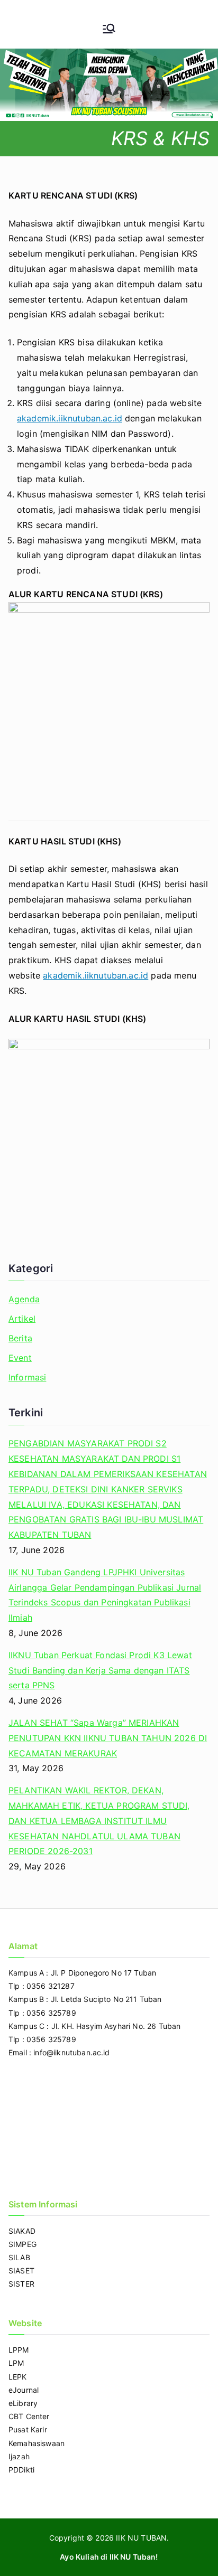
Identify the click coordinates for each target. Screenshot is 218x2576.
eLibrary (23, 2403)
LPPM (19, 2350)
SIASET (21, 2271)
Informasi (27, 1377)
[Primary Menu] (109, 30)
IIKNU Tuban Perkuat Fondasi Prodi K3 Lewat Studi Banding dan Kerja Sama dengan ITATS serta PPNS (100, 1670)
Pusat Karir (28, 2429)
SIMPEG (22, 2244)
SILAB (19, 2257)
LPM (16, 2363)
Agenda (24, 1299)
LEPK (18, 2377)
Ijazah (19, 2456)
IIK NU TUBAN (141, 2538)
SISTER (21, 2284)
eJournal (24, 2390)
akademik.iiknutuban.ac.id (70, 418)
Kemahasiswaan (37, 2443)
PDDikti (21, 2470)
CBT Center (29, 2416)
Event (20, 1358)
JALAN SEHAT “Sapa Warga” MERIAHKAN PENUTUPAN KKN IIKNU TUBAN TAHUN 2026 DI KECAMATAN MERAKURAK (108, 1738)
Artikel (22, 1319)
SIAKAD (22, 2231)
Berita (20, 1338)
